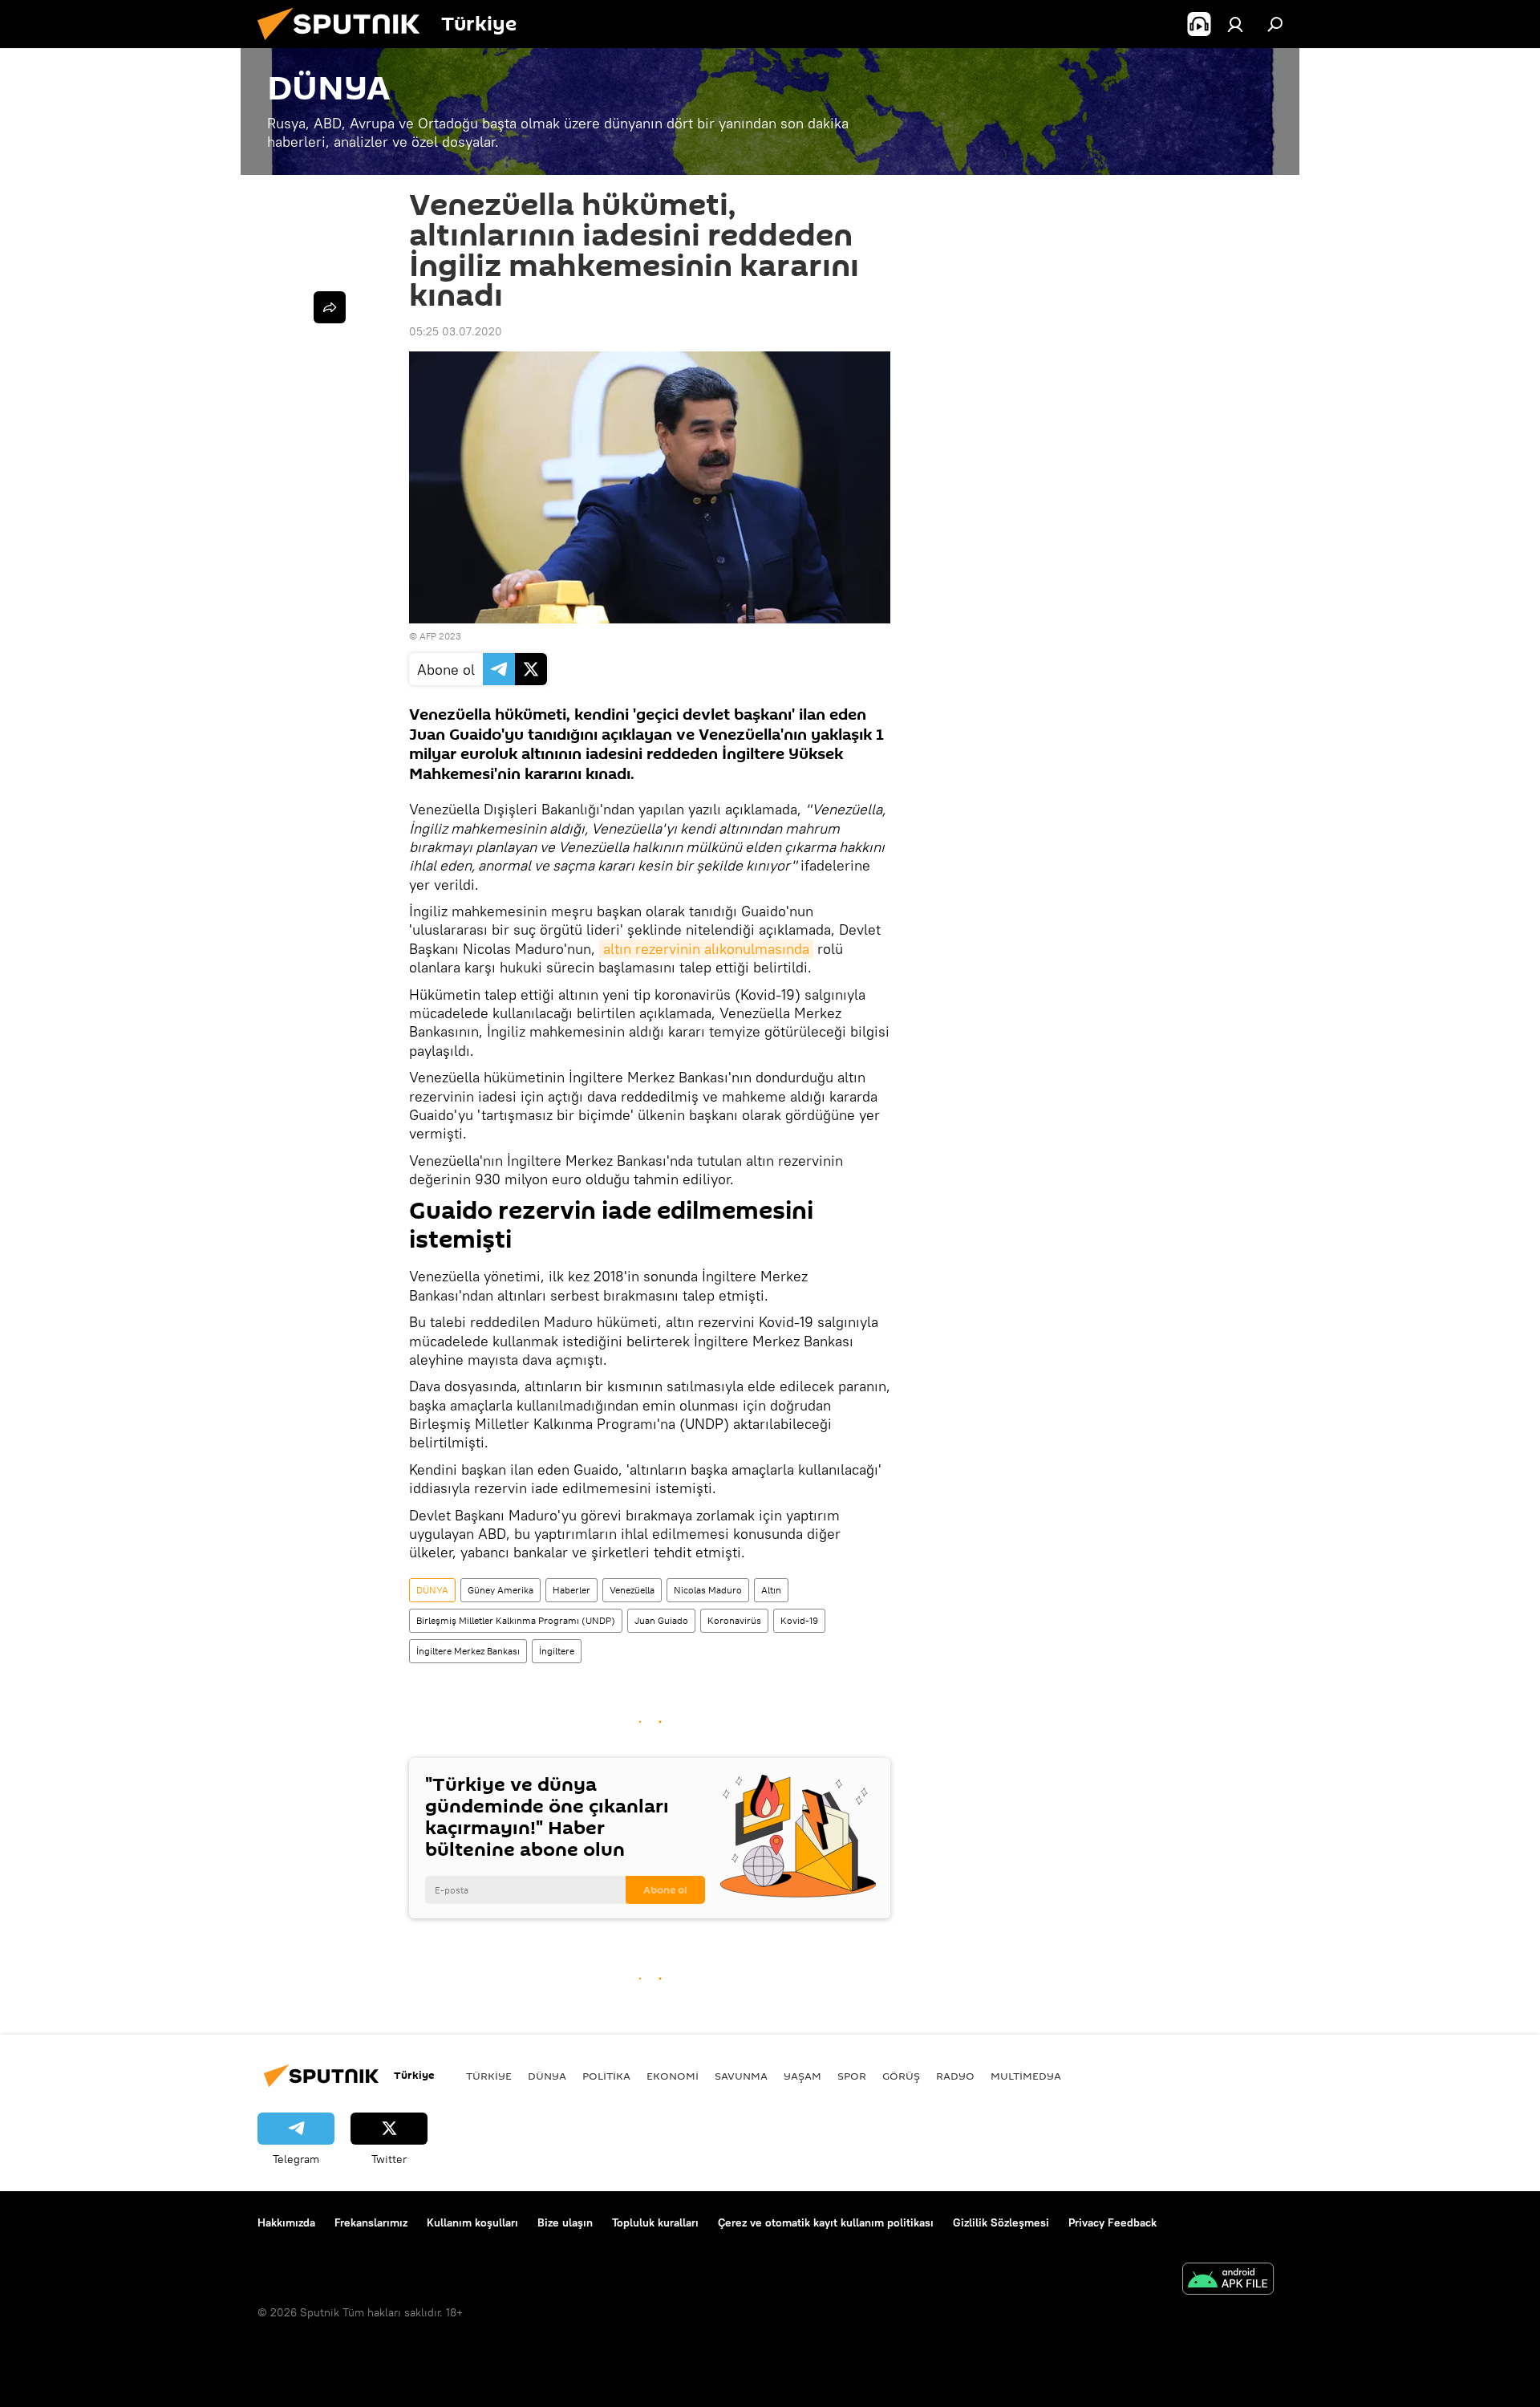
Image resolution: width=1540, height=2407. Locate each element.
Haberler (571, 1590)
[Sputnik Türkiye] (345, 44)
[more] (330, 307)
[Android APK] (1228, 2281)
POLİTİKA (606, 2076)
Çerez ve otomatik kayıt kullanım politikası (826, 2222)
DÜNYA (432, 1590)
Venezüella (632, 1590)
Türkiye (489, 2076)
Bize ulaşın (565, 2222)
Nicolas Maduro (708, 1590)
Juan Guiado (661, 1620)
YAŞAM (802, 2076)
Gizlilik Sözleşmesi (1001, 2222)
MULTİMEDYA (1026, 2076)
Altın (771, 1590)
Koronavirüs (734, 1620)
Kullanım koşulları (472, 2222)
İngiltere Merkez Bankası (468, 1651)
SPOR (852, 2076)
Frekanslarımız (371, 2222)
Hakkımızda (286, 2222)
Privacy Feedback (1112, 2222)
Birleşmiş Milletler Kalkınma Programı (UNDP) (516, 1620)
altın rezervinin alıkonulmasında (706, 949)
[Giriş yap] (1235, 24)
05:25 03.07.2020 (456, 331)
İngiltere (557, 1651)
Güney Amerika (500, 1590)
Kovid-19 (799, 1620)
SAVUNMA (741, 2076)
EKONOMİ (673, 2076)
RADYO (955, 2076)
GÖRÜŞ (901, 2076)
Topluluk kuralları (655, 2222)
